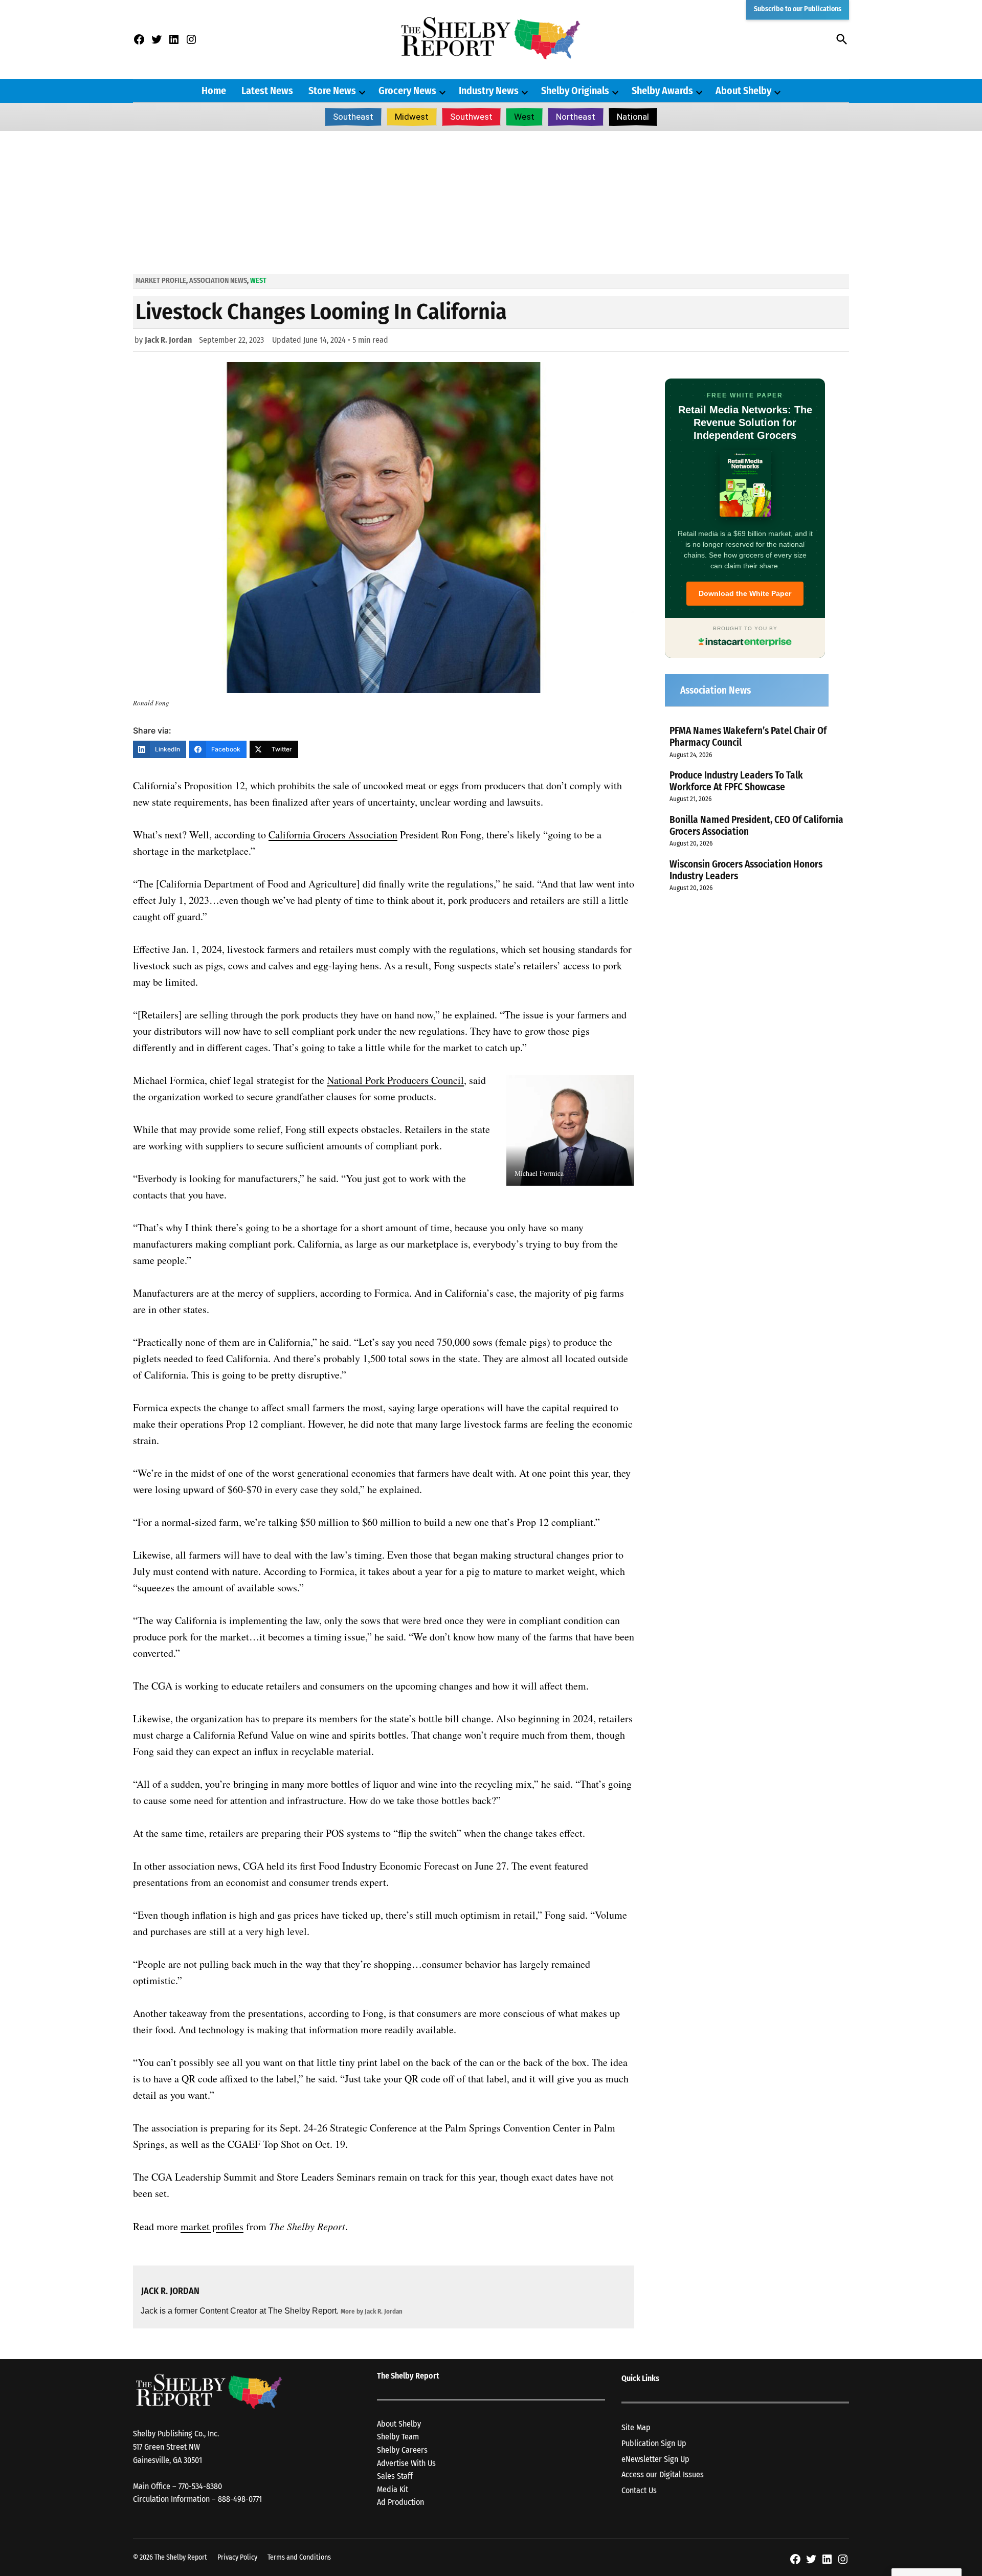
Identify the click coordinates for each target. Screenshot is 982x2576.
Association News (218, 281)
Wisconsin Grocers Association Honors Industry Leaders (746, 870)
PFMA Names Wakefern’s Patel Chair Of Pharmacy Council (748, 737)
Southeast (353, 117)
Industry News (489, 91)
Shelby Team (398, 2437)
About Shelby (743, 91)
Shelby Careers (402, 2450)
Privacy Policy (237, 2557)
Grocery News (407, 91)
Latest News (267, 91)
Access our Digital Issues (663, 2474)
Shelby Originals (575, 91)
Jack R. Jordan (168, 340)
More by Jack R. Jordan (372, 2311)
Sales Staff (395, 2476)
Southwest (471, 117)
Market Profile (161, 281)
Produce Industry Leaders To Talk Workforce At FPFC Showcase (736, 781)
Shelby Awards (662, 91)
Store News (332, 91)
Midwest (412, 117)
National (633, 117)
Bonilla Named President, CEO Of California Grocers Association (756, 826)
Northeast (576, 117)
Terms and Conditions (299, 2557)
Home (214, 91)
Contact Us (639, 2490)
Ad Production (400, 2502)
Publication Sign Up (654, 2443)
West (524, 117)
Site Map (636, 2427)
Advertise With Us (406, 2463)
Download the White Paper (745, 593)
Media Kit (393, 2489)
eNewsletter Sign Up (655, 2459)
